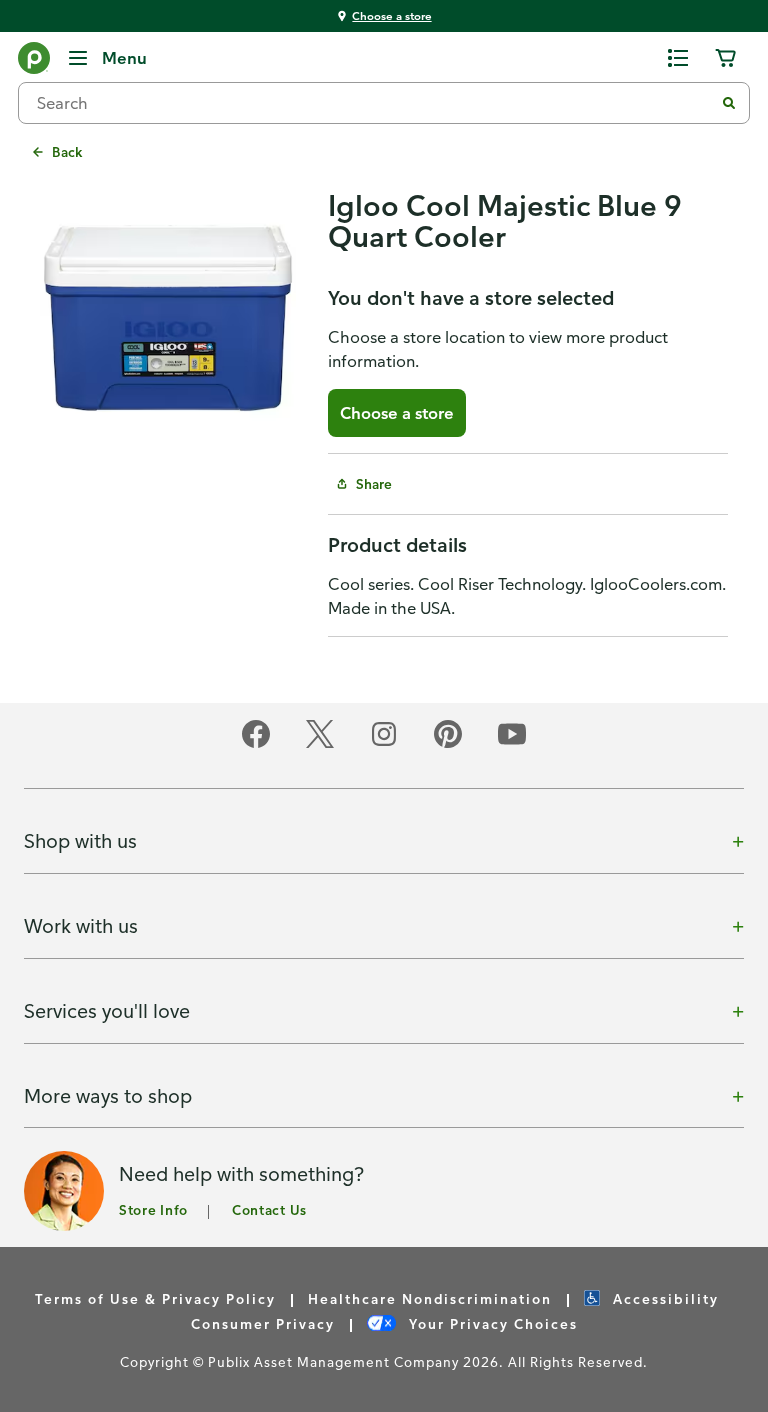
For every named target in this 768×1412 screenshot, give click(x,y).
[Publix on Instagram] (384, 744)
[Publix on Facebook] (256, 744)
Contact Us (269, 1209)
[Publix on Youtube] (512, 744)
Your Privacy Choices (491, 1323)
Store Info (153, 1209)
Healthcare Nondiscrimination (430, 1298)
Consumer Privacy (263, 1323)
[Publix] (34, 62)
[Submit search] (729, 103)
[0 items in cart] (726, 58)
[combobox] (374, 103)
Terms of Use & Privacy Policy (155, 1298)
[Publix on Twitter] (320, 744)
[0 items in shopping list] (678, 58)
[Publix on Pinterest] (448, 744)
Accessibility (663, 1298)
